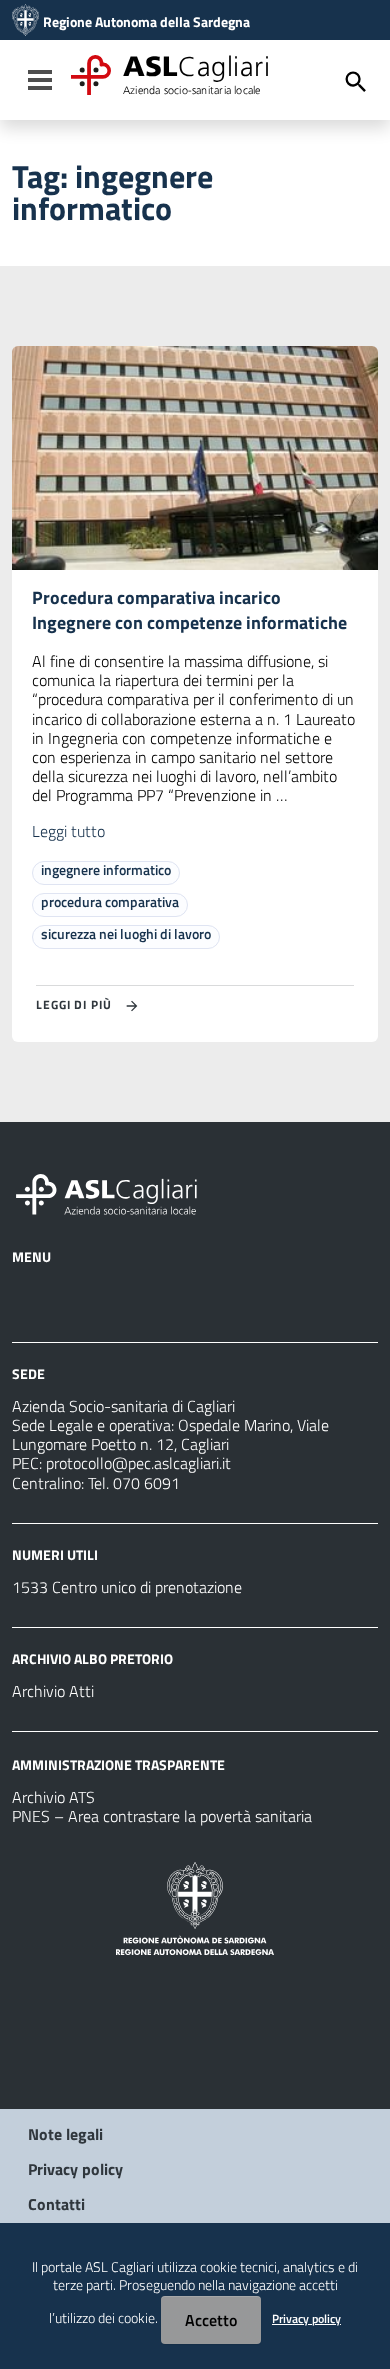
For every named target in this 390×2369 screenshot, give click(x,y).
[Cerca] (356, 82)
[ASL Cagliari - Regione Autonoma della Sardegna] (116, 1192)
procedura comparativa (110, 901)
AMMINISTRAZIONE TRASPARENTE (118, 1764)
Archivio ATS (53, 1797)
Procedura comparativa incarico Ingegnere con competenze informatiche (189, 610)
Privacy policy (75, 2169)
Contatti (56, 2204)
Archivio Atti (53, 1691)
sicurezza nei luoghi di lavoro (126, 933)
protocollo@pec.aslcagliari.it (138, 1463)
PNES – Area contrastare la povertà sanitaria (162, 1816)
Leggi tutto (68, 831)
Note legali (65, 2134)
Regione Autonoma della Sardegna (146, 22)
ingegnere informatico (106, 869)
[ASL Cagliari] (25, 22)
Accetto (211, 2320)
